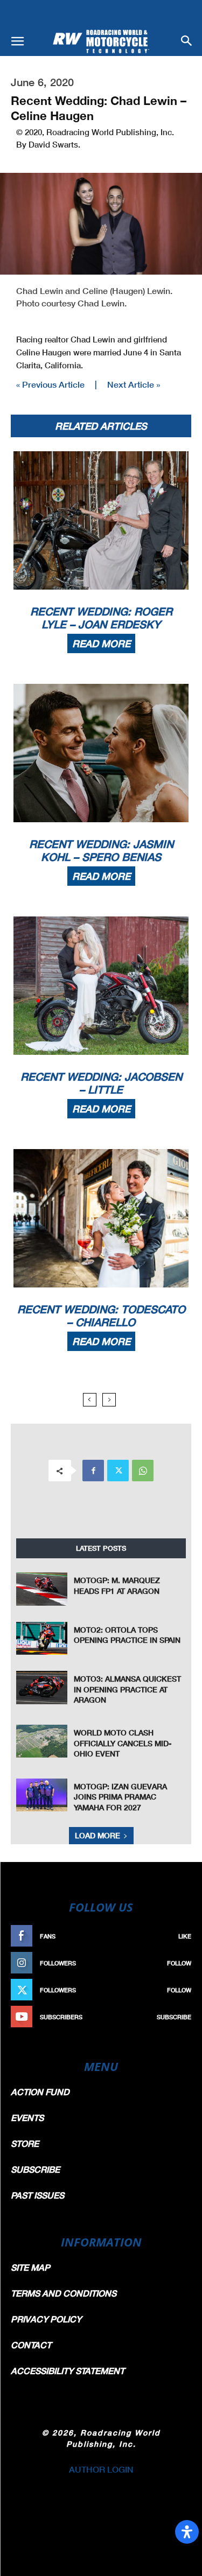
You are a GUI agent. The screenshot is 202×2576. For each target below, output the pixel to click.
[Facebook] (93, 1471)
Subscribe (174, 2017)
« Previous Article (50, 384)
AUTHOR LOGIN (101, 2469)
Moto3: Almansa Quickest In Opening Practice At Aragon (127, 1689)
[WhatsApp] (143, 1471)
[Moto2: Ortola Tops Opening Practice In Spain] (42, 1638)
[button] (17, 41)
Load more (97, 1835)
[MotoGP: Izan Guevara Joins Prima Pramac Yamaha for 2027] (42, 1795)
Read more (101, 643)
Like (185, 1936)
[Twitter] (118, 1471)
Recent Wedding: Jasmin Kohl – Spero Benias (101, 850)
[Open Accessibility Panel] (187, 2532)
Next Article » (134, 384)
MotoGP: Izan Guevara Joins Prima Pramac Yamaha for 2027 (120, 1797)
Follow (179, 1963)
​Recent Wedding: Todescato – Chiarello (101, 1315)
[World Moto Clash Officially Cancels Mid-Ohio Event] (42, 1741)
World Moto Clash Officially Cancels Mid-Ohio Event (123, 1743)
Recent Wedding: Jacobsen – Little (101, 1083)
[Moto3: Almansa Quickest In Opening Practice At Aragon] (42, 1687)
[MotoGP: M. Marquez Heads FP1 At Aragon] (42, 1589)
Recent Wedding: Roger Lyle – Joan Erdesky (101, 618)
